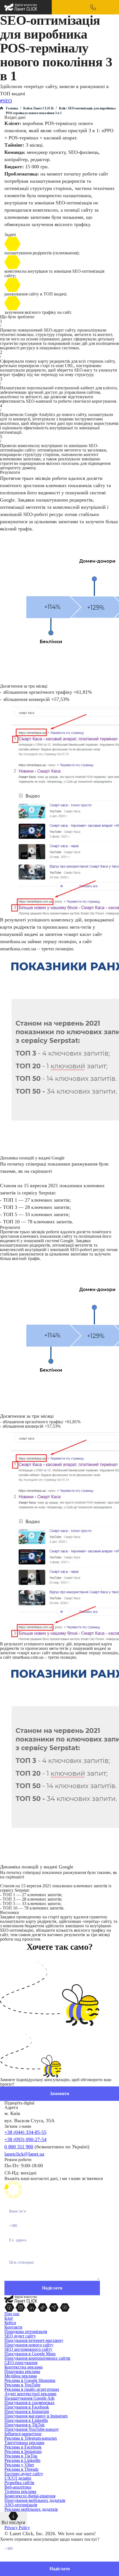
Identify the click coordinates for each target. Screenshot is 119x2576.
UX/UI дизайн (18, 2478)
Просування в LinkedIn (26, 2420)
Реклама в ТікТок (21, 2456)
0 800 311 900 (19, 2147)
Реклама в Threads (21, 2469)
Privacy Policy (17, 2528)
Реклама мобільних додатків (31, 2509)
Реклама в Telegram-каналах (31, 2438)
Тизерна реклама (20, 2491)
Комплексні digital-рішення (30, 2496)
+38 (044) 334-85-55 (25, 2132)
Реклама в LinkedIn (22, 2460)
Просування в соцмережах (29, 2403)
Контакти (13, 2327)
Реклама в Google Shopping (30, 2380)
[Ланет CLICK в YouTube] (65, 2307)
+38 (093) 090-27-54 (25, 2139)
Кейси (10, 2323)
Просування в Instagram (27, 2411)
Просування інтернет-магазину (34, 2340)
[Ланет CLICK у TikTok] (43, 2307)
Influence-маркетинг (23, 2434)
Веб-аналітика (18, 2487)
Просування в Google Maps (30, 2354)
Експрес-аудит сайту (24, 2474)
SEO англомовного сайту (28, 2349)
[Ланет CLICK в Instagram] (21, 2307)
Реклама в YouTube (22, 2385)
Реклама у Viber (19, 2465)
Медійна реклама (21, 2376)
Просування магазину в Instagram (36, 2416)
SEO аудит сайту (20, 2336)
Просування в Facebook (27, 2407)
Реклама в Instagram (23, 2451)
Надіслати (60, 2569)
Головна (12, 108)
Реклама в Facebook (23, 2447)
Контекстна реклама (24, 2367)
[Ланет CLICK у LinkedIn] (32, 2307)
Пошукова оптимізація (26, 2331)
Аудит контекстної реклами (30, 2394)
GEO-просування (21, 2363)
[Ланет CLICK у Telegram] (54, 2307)
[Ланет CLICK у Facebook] (10, 2307)
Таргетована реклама (24, 2443)
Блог (9, 2318)
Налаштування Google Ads (29, 2398)
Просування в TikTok (24, 2425)
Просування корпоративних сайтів (37, 2358)
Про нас (12, 2314)
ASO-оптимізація (21, 2505)
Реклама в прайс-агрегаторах (32, 2389)
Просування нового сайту (29, 2345)
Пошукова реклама (22, 2371)
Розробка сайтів (19, 2483)
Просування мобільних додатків (35, 2500)
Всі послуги (13, 2523)
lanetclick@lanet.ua (24, 2154)
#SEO (6, 101)
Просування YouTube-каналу (32, 2429)
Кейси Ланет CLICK (38, 108)
